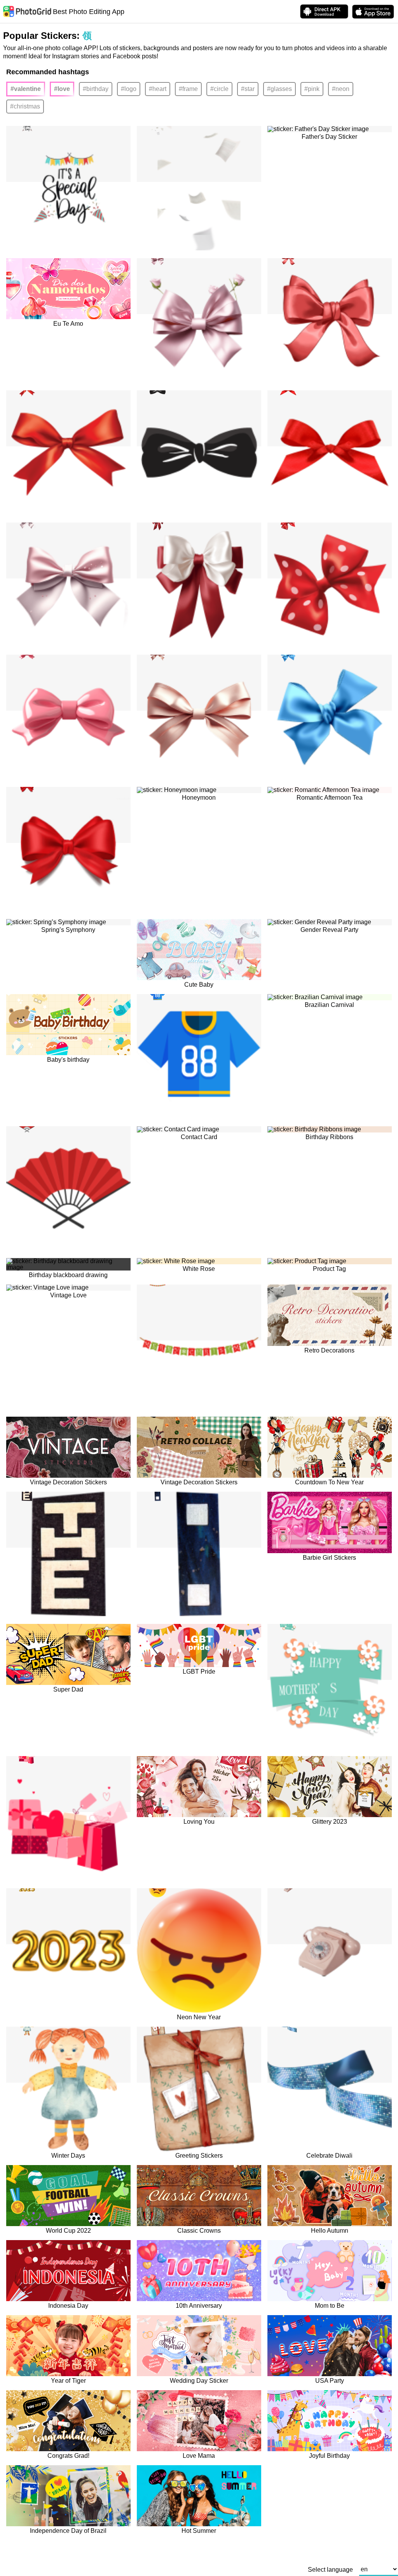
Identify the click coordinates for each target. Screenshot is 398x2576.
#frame (188, 89)
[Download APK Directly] (324, 11)
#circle (219, 89)
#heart (158, 89)
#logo (129, 89)
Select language (330, 2570)
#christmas (25, 106)
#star (248, 89)
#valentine (26, 89)
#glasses (279, 89)
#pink (312, 89)
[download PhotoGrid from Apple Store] (373, 12)
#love (62, 89)
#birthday (96, 89)
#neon (341, 89)
